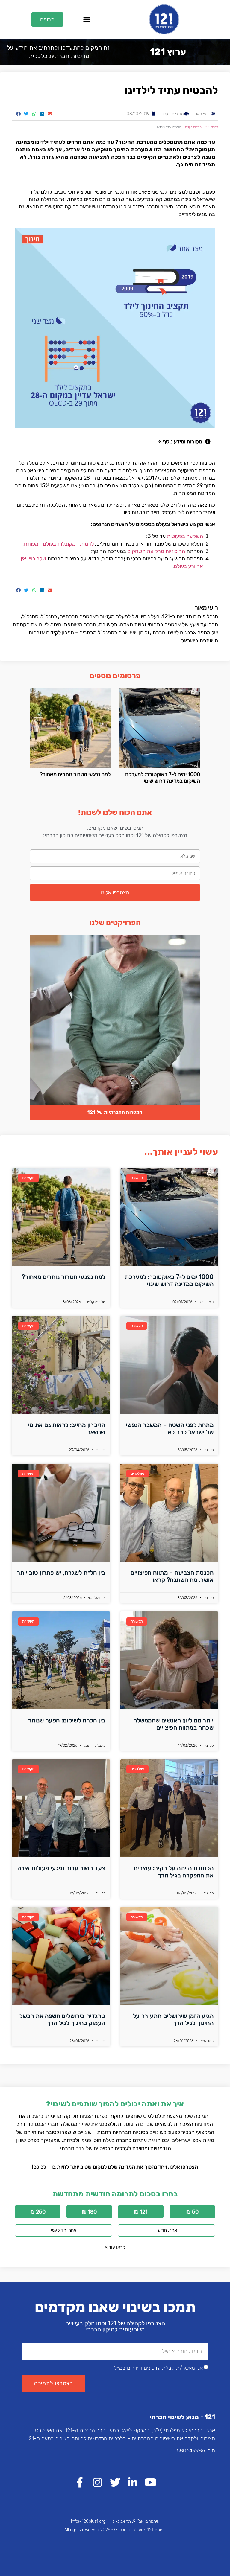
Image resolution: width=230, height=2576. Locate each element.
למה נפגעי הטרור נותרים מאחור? (75, 774)
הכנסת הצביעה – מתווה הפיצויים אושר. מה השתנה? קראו (172, 1576)
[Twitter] (115, 2482)
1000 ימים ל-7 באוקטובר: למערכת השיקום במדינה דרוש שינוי (162, 778)
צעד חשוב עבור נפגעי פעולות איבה (61, 1868)
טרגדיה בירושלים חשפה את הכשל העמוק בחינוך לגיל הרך (62, 2019)
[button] (87, 19)
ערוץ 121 (168, 52)
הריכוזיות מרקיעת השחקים (156, 551)
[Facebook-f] (80, 2482)
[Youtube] (150, 2482)
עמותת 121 (212, 127)
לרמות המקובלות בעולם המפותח (59, 544)
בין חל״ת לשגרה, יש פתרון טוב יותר (61, 1573)
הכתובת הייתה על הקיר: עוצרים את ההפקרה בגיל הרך (174, 1872)
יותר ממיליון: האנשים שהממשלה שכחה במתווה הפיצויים (173, 1724)
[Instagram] (97, 2482)
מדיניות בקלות (172, 114)
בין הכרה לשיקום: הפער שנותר (67, 1720)
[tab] (115, 442)
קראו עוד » (115, 2247)
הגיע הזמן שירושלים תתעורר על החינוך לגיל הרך (173, 2019)
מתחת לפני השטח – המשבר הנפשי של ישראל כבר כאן (170, 1428)
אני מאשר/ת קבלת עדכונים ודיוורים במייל (158, 2368)
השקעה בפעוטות (185, 536)
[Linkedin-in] (133, 2482)
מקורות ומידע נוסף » (180, 441)
